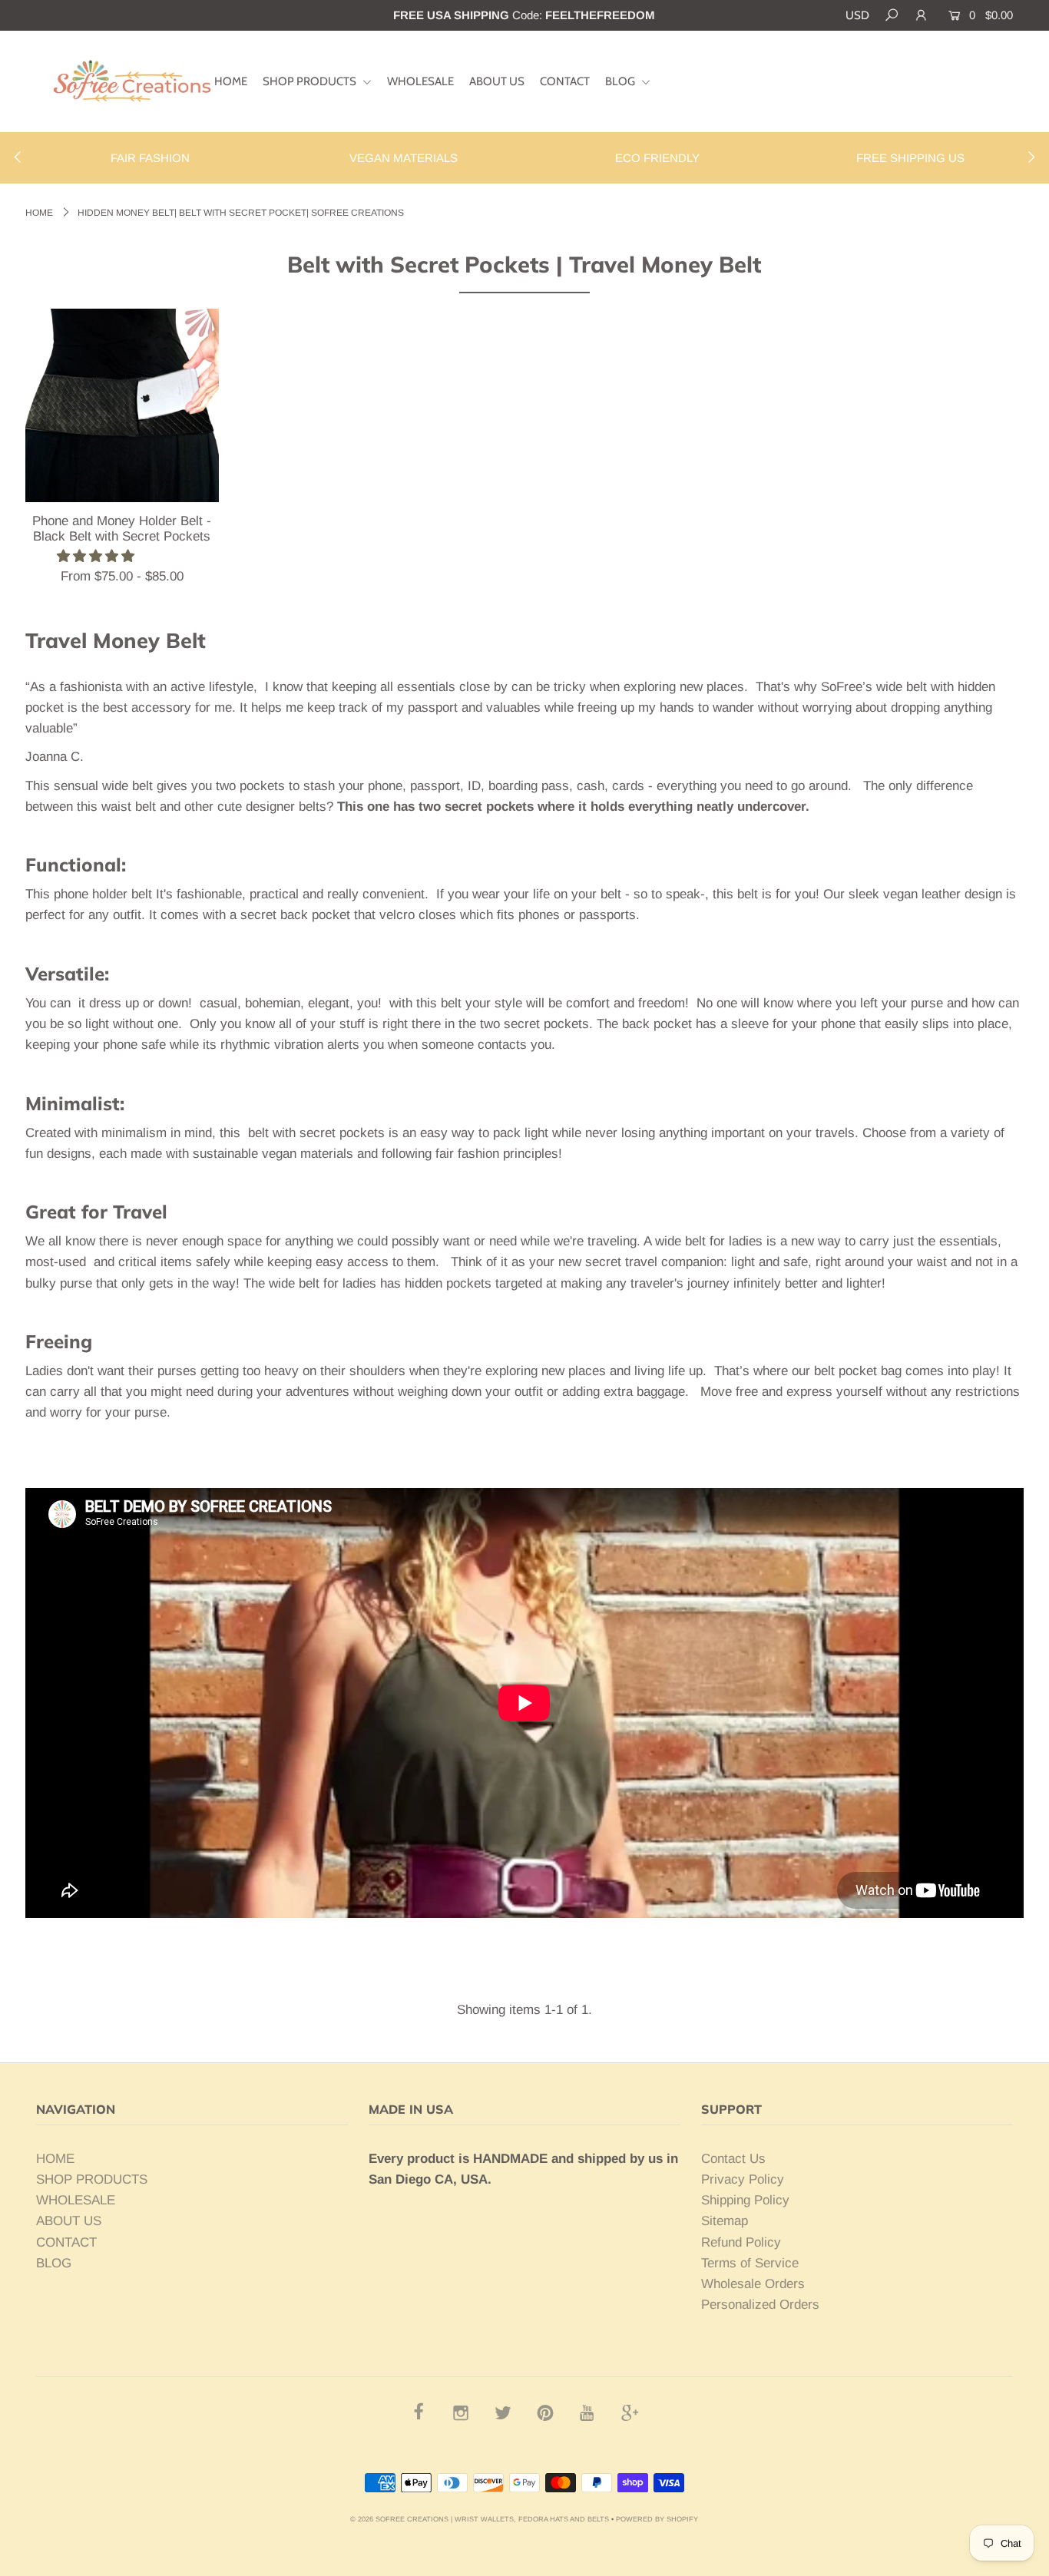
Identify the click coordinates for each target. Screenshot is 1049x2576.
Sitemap (725, 2221)
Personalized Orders (760, 2305)
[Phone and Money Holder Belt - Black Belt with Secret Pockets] (122, 405)
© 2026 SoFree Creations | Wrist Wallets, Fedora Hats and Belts (480, 2519)
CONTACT (565, 81)
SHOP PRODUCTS (311, 81)
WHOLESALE (420, 81)
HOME (231, 81)
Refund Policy (741, 2242)
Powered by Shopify (657, 2519)
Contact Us (733, 2159)
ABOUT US (497, 81)
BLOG (621, 81)
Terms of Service (750, 2263)
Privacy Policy (743, 2179)
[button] (98, 556)
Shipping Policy (745, 2200)
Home (39, 213)
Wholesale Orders (753, 2284)
